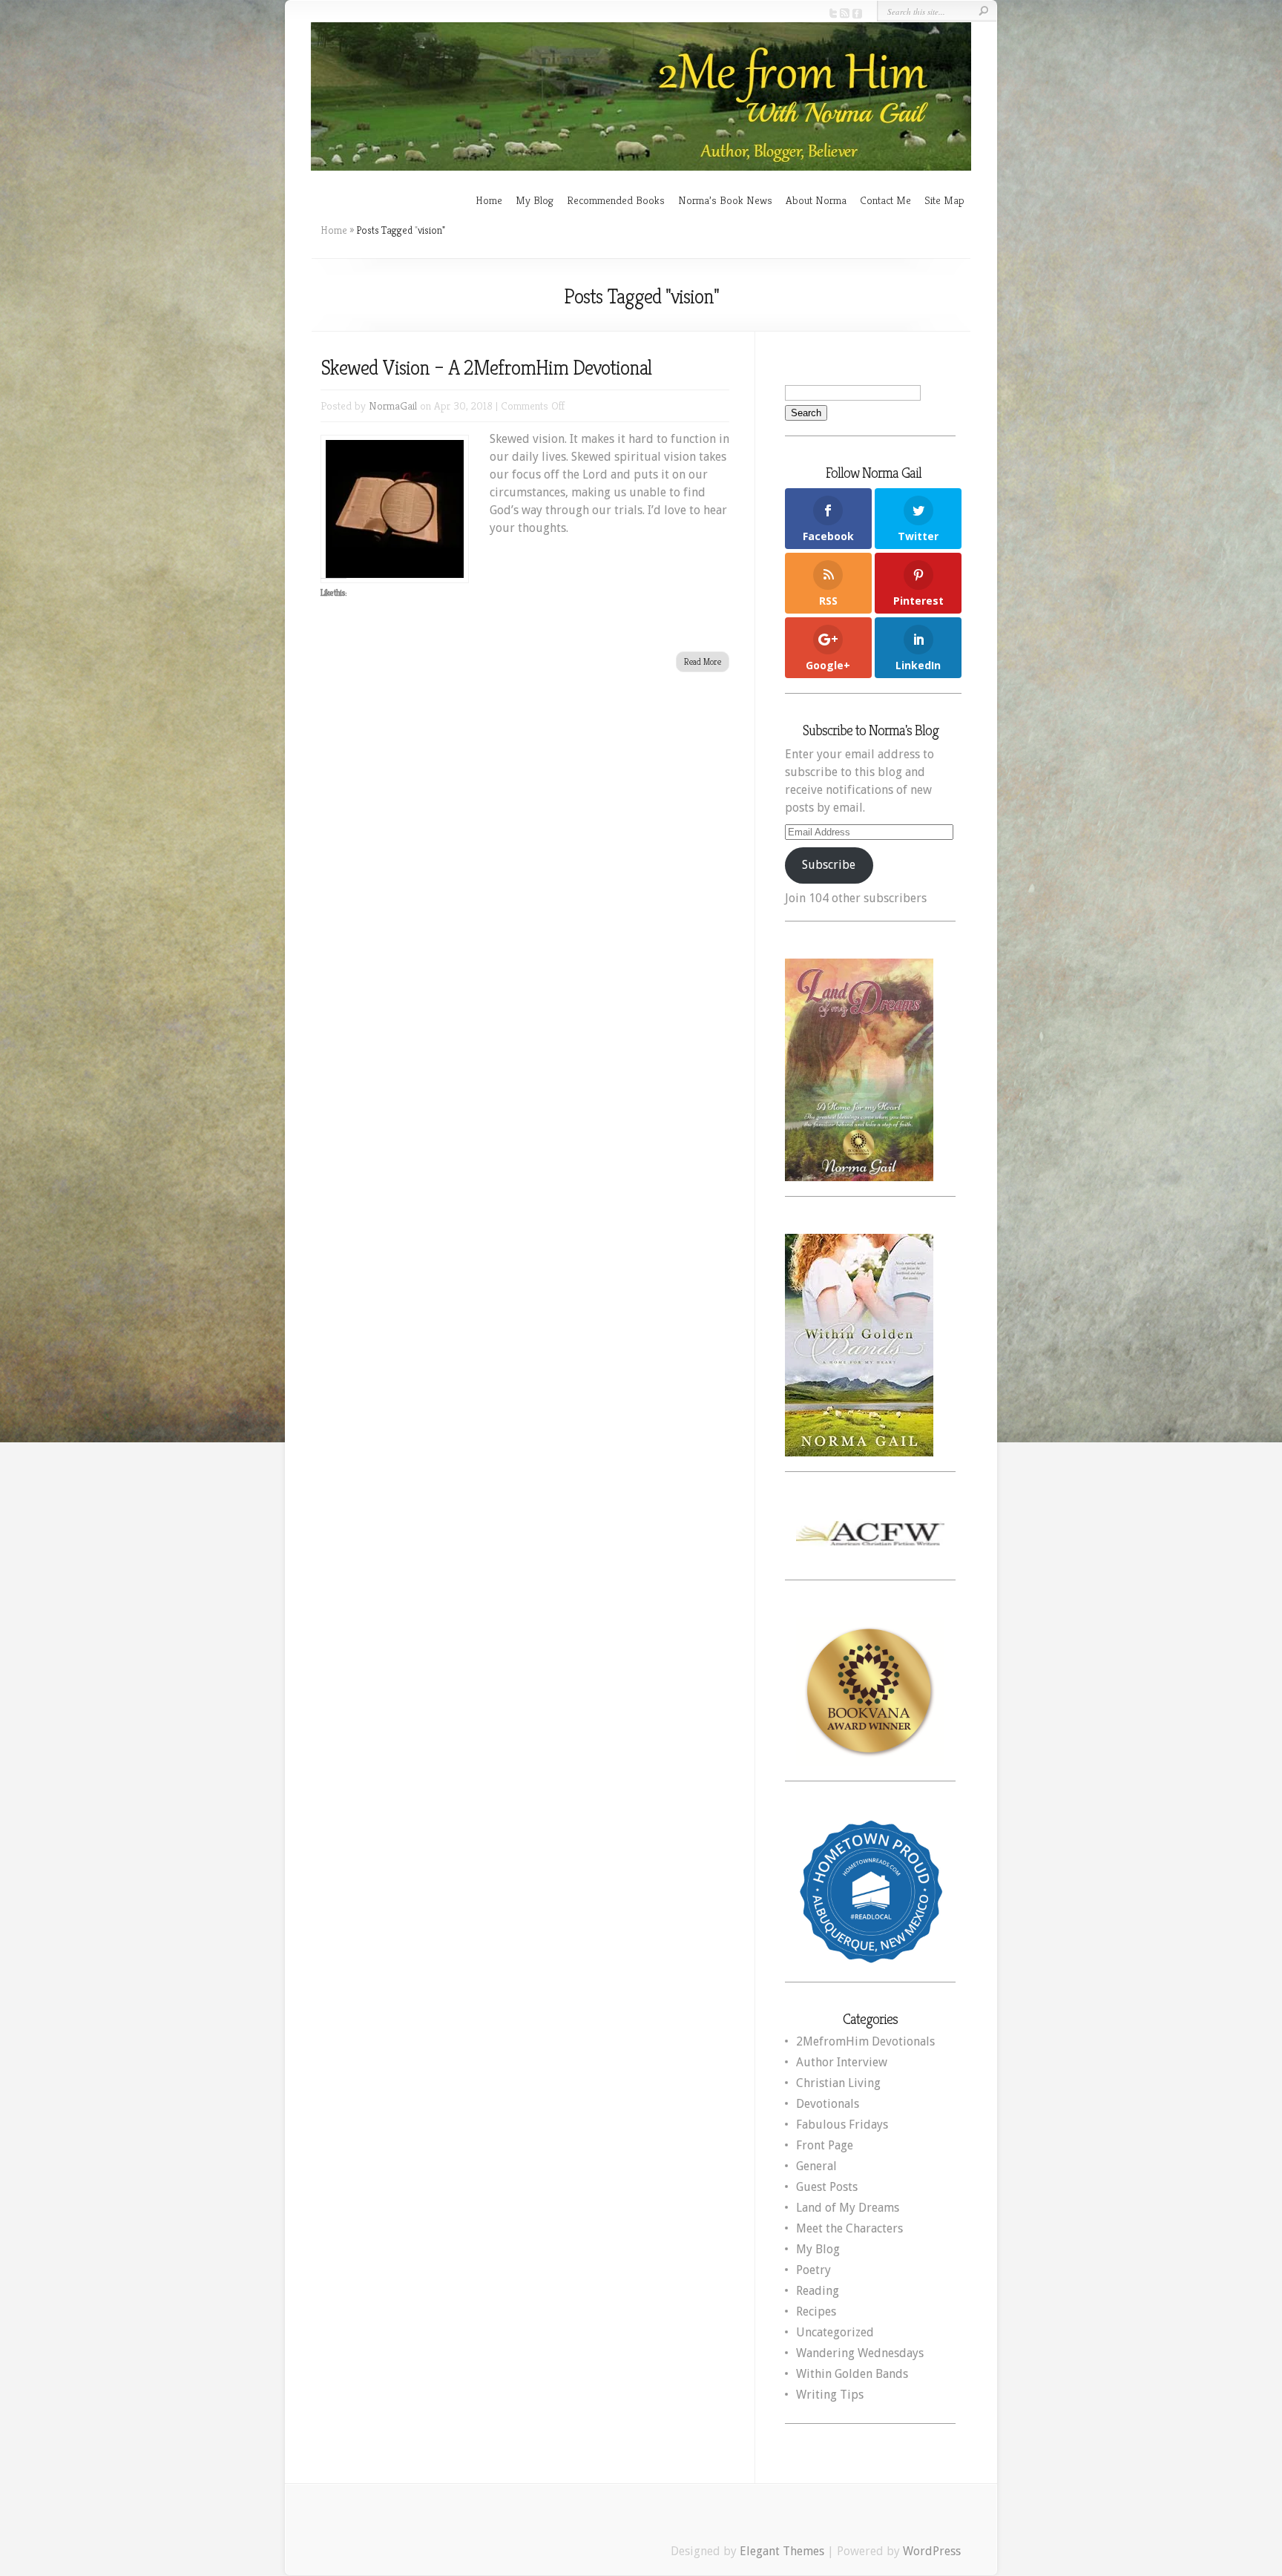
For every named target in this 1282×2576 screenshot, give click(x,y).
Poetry (813, 2270)
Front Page (825, 2145)
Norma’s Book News (725, 200)
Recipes (816, 2311)
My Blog (535, 200)
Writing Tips (830, 2395)
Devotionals (828, 2104)
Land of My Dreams (848, 2208)
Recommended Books (616, 200)
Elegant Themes (782, 2551)
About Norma (816, 200)
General (816, 2166)
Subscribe (829, 865)
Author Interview (842, 2062)
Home (489, 200)
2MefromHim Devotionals (865, 2041)
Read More (703, 661)
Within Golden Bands (852, 2374)
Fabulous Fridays (842, 2125)
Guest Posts (827, 2187)
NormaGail (393, 405)
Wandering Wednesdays (860, 2353)
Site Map (944, 200)
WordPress (932, 2551)
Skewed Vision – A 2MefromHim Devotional (486, 368)
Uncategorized (835, 2332)
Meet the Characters (849, 2228)
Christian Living (838, 2083)
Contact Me (885, 200)
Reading (818, 2291)
